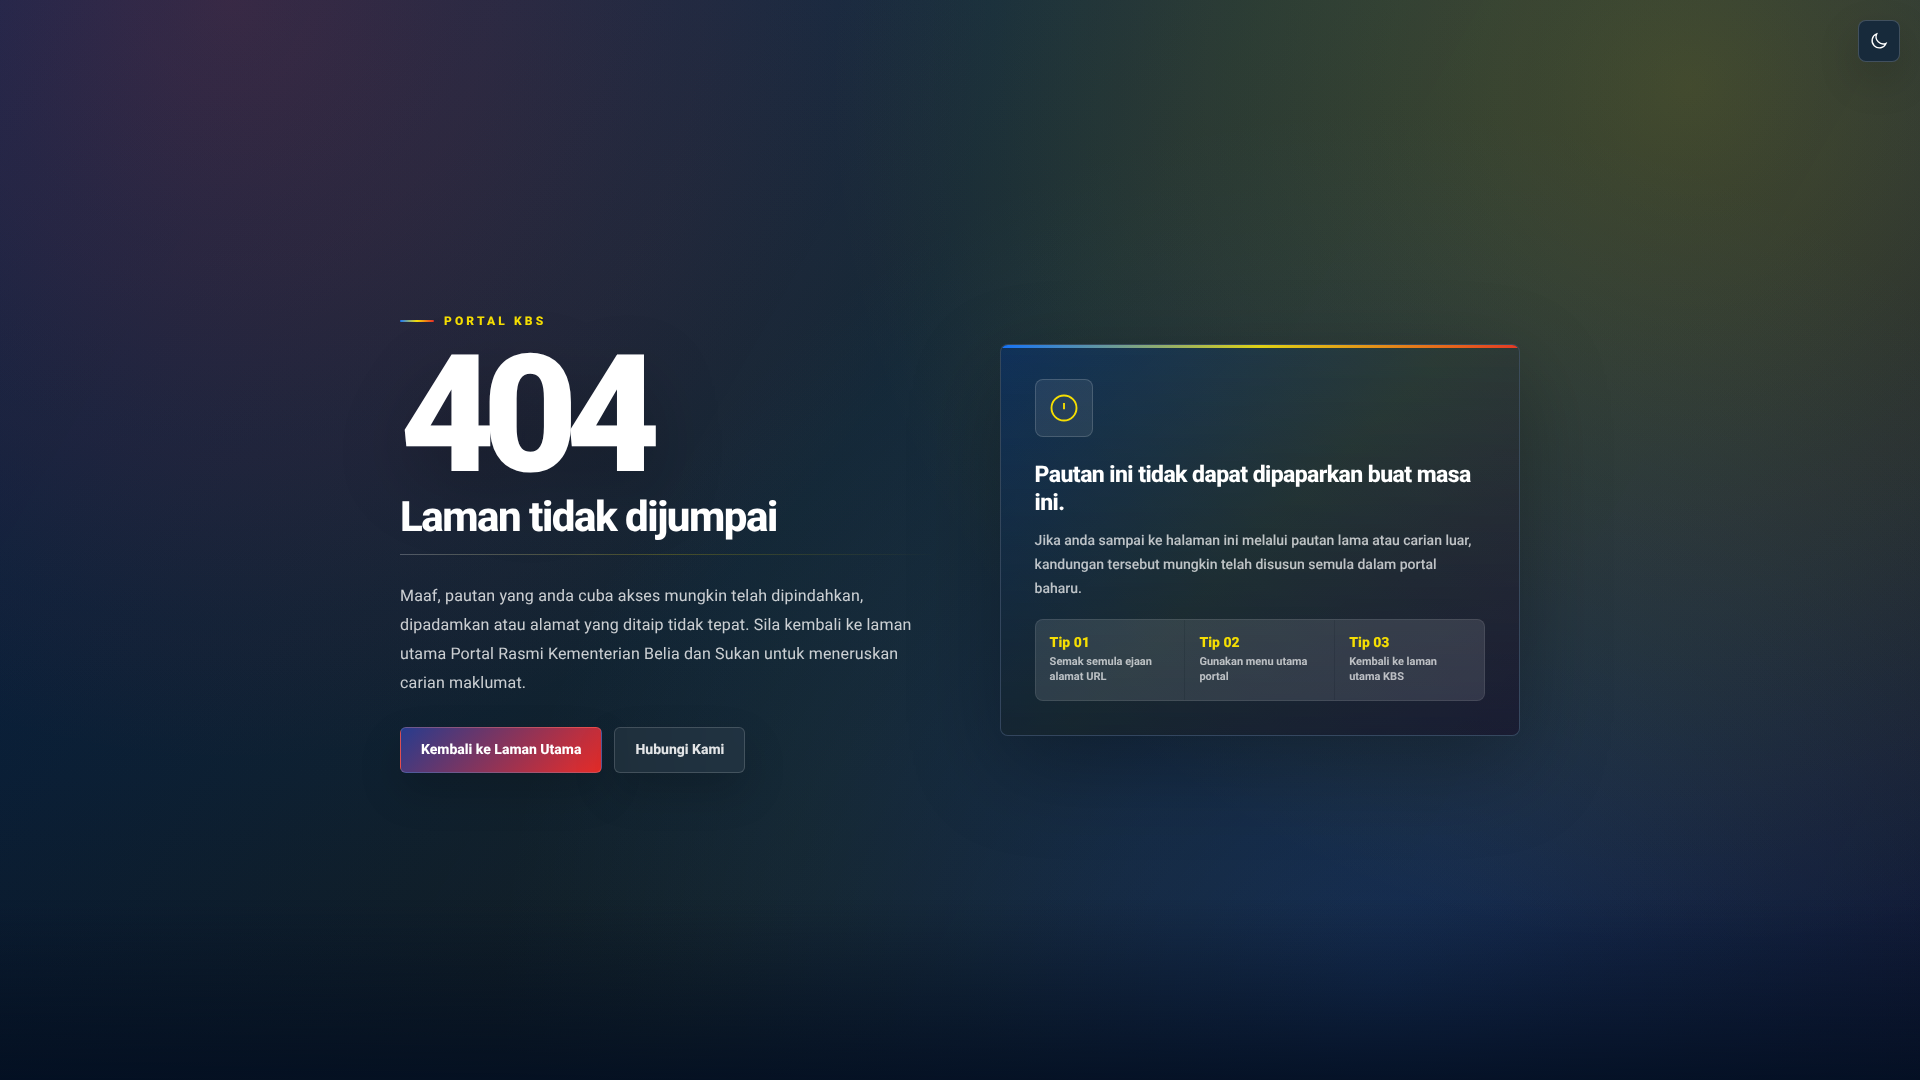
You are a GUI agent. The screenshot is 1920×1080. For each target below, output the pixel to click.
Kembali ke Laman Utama (501, 750)
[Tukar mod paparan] (1879, 41)
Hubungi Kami (679, 750)
